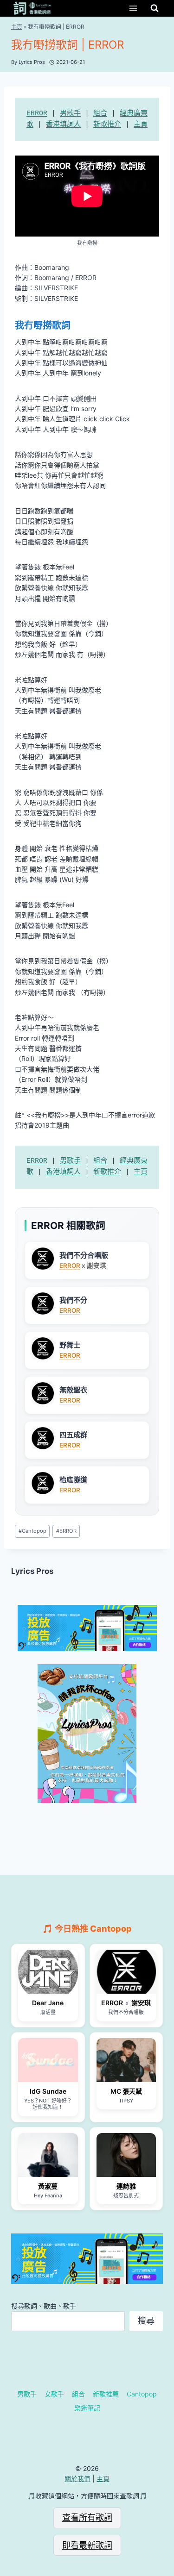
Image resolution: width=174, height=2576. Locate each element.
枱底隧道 (73, 1480)
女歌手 (54, 2394)
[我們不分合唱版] (126, 1972)
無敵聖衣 (73, 1390)
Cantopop (32, 1531)
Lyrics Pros (32, 1571)
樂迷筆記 (87, 2408)
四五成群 (73, 1435)
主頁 (17, 27)
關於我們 (77, 2479)
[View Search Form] (155, 8)
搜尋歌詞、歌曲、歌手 (44, 2306)
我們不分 (73, 1300)
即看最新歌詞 (87, 2545)
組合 (100, 114)
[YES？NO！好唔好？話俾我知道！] (48, 2060)
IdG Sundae (48, 2091)
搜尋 (146, 2321)
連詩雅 (126, 2186)
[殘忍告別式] (126, 2155)
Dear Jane (48, 2003)
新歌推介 (107, 125)
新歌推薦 (106, 2394)
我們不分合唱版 (84, 1255)
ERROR (37, 114)
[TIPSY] (126, 2060)
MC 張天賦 (126, 2091)
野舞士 (70, 1345)
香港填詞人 (63, 125)
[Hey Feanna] (48, 2155)
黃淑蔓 (48, 2186)
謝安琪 (141, 2003)
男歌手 (70, 114)
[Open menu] (133, 8)
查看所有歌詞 (87, 2517)
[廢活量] (48, 1972)
